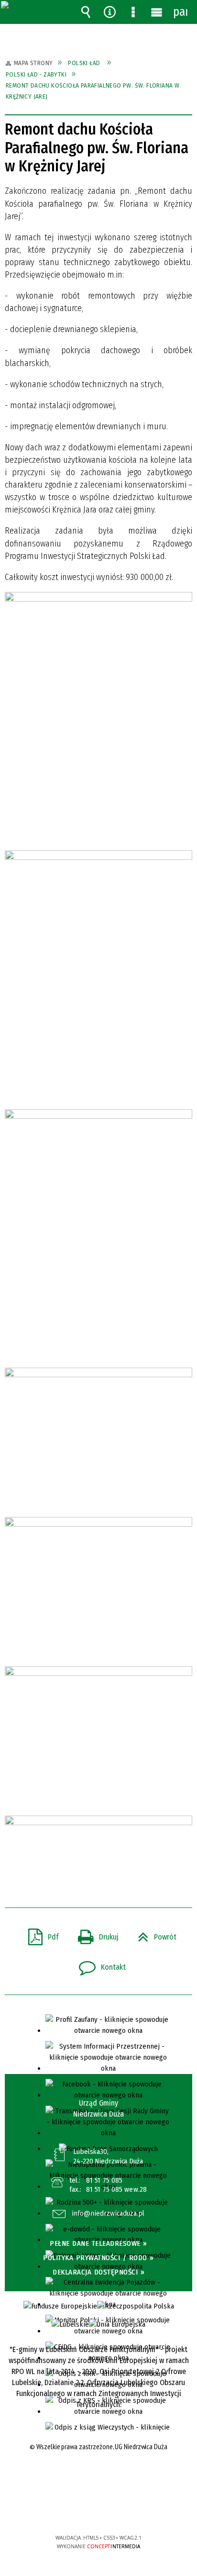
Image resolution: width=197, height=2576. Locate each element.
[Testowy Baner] (117, 2325)
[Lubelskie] (70, 2325)
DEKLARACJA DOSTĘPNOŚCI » (98, 2272)
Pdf (40, 1934)
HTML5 (84, 2510)
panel (180, 12)
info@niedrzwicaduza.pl (108, 2214)
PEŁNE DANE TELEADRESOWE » (98, 2243)
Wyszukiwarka (86, 12)
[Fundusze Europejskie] (60, 2306)
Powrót (153, 1934)
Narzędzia (109, 12)
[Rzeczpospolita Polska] (136, 2306)
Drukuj (94, 1934)
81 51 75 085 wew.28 (116, 2189)
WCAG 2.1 (128, 2509)
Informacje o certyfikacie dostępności (99, 2476)
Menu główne (157, 12)
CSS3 (98, 2510)
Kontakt (98, 1964)
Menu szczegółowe (133, 12)
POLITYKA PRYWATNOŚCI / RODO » (98, 2258)
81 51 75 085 (104, 2180)
